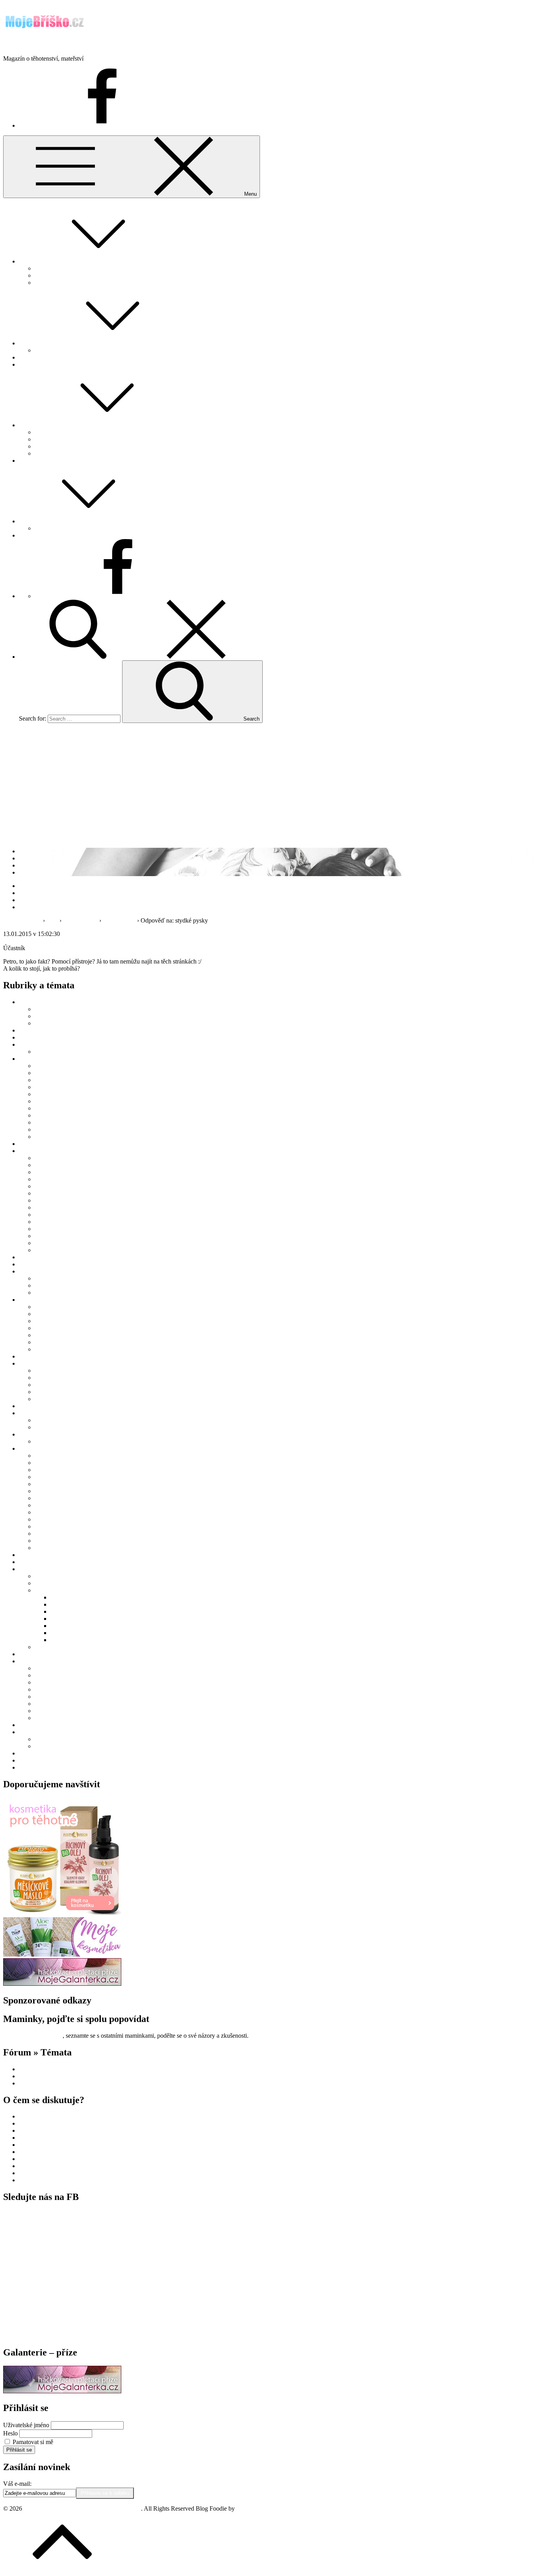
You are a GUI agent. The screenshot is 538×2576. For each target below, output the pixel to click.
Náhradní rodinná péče (63, 1115)
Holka (42, 1243)
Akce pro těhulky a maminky (55, 1002)
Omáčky (45, 1477)
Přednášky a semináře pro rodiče (75, 1023)
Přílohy (44, 1505)
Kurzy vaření (51, 1016)
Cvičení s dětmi (54, 1576)
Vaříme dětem (52, 1541)
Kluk (41, 1250)
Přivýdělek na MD (58, 1392)
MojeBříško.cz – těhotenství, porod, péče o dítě (62, 45)
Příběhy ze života (40, 1434)
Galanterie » (34, 535)
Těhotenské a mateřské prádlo (72, 1342)
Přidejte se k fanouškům (33, 2036)
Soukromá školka (41, 2138)
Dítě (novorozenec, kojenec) (54, 1059)
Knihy (43, 1328)
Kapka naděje (68, 1604)
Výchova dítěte (54, 1130)
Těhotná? (31, 357)
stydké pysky (119, 920)
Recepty (29, 1448)
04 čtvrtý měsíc (54, 1087)
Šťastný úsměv (69, 1640)
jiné (39, 1321)
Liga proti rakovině (74, 1611)
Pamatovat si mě (33, 2442)
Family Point (51, 1009)
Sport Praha (33, 2180)
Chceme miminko (41, 1044)
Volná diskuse (80, 920)
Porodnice (32, 2083)
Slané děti (63, 1633)
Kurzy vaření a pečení (62, 1456)
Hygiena (45, 1697)
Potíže (42, 1704)
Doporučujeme (37, 1144)
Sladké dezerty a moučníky (68, 1519)
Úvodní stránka (22, 920)
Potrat (42, 1711)
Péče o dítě (48, 1122)
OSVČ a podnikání (59, 1370)
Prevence (30, 2123)
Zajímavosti (33, 1732)
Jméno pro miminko (59, 432)
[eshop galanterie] (62, 1984)
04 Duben (47, 1179)
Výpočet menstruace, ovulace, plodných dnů (90, 350)
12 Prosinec (49, 1236)
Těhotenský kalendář (61, 446)
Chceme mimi (36, 343)
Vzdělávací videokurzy (48, 1725)
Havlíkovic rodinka (59, 1441)
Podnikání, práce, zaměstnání (55, 1363)
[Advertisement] (269, 784)
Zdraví (43, 1718)
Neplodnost (49, 1052)
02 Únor (45, 1165)
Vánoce (44, 1739)
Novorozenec (36, 2076)
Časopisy (46, 1307)
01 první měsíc (53, 1066)
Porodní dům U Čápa (77, 1626)
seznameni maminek (44, 2130)
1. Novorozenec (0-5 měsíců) (71, 1094)
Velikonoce (49, 1746)
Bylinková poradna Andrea (53, 1037)
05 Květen (48, 1186)
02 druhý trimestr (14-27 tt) (68, 1675)
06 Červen (48, 1193)
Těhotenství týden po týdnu (69, 453)
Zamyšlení (32, 1753)
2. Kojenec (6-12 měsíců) (66, 1101)
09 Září (44, 1215)
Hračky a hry (51, 1314)
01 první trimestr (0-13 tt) (66, 1668)
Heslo (10, 2433)
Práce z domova (55, 1385)
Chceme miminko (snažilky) (54, 2069)
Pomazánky (49, 1498)
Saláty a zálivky (54, 1512)
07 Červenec (50, 1200)
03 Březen (47, 1172)
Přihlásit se (19, 2450)
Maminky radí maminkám (67, 439)
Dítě (24, 521)
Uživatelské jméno (26, 2425)
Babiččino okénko (42, 1030)
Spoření (44, 1647)
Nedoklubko (66, 1619)
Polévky (45, 1491)
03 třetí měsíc (51, 1080)
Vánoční (45, 1534)
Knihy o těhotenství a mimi (68, 1335)
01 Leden (46, 1158)
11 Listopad (49, 1229)
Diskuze (29, 261)
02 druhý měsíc (54, 1073)
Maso (42, 1463)
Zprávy (28, 1767)
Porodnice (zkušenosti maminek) (75, 1427)
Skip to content (22, 6)
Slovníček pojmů (40, 1562)
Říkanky (45, 1285)
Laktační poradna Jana (47, 1264)
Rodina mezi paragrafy (47, 1555)
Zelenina (45, 1548)
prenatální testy (38, 2173)
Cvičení (44, 1689)
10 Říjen (45, 1222)
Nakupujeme (35, 364)
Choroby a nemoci (58, 1108)
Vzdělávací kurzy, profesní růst (73, 1399)
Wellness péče (52, 1293)
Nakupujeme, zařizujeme (50, 1300)
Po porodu (48, 1420)
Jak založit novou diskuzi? (67, 275)
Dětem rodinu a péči (76, 1597)
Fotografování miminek (64, 1583)
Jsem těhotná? (36, 1257)
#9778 (69, 934)
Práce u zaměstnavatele (63, 1378)
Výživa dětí (49, 1137)
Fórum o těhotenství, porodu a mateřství (84, 268)
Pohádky (46, 528)
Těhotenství (33, 425)
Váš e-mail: (17, 2484)
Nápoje (44, 1470)
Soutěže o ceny (38, 1654)
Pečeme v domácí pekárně (67, 1484)
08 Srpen (46, 1207)
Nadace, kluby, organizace (68, 1590)
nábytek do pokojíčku (46, 2116)
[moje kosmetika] (62, 1954)
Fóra (52, 920)
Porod (26, 461)
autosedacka (34, 2145)
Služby (28, 1569)
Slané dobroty (52, 1526)
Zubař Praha (34, 2159)
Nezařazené (33, 1356)
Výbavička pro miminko (65, 1349)
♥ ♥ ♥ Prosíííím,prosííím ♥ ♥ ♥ (57, 2152)
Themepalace (253, 2508)
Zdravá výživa (37, 1760)
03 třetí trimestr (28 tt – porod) (72, 1682)
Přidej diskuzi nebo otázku (68, 283)
